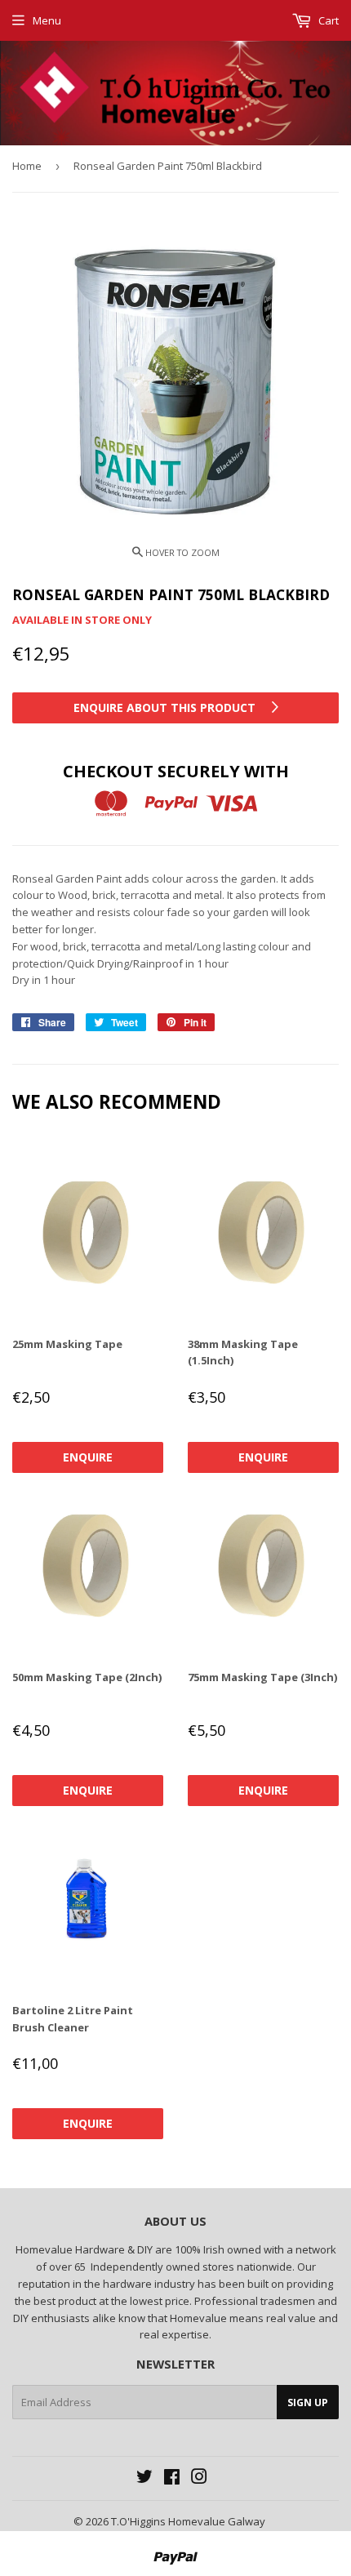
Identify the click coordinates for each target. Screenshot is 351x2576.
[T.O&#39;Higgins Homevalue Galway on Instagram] (199, 2479)
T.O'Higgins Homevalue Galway (188, 2521)
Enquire (88, 1457)
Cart (327, 20)
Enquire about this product (166, 707)
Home (27, 166)
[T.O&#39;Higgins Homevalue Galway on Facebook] (172, 2479)
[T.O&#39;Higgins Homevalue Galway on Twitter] (144, 2479)
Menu (47, 20)
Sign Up (308, 2402)
